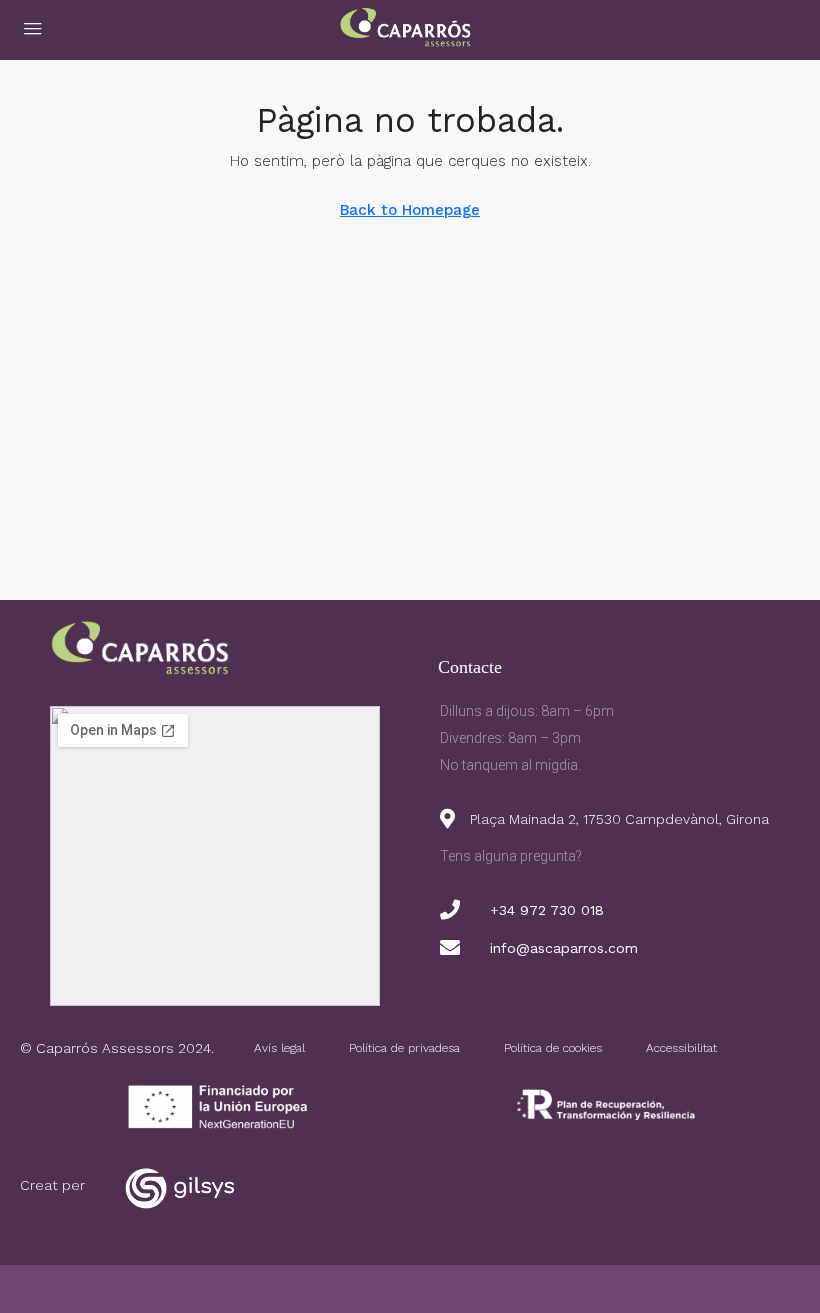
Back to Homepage (410, 210)
